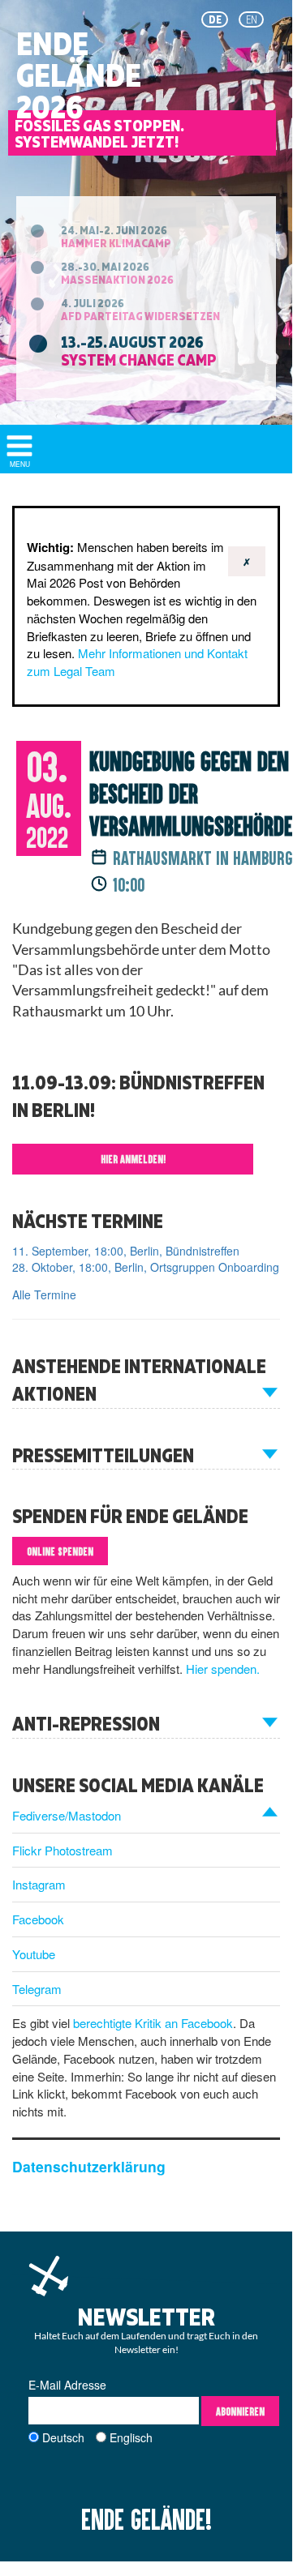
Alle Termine (44, 1294)
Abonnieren (240, 2411)
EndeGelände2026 (79, 75)
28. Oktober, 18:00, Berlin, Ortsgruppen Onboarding (146, 1267)
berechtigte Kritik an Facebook (153, 2023)
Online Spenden (60, 1551)
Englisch (131, 2437)
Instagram (39, 1884)
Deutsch (63, 2437)
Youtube (34, 1954)
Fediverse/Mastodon (67, 1815)
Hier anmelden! (133, 1159)
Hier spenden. (223, 1669)
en (252, 19)
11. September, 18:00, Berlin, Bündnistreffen (126, 1251)
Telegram (37, 1989)
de (215, 19)
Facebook (38, 1919)
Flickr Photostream (62, 1850)
